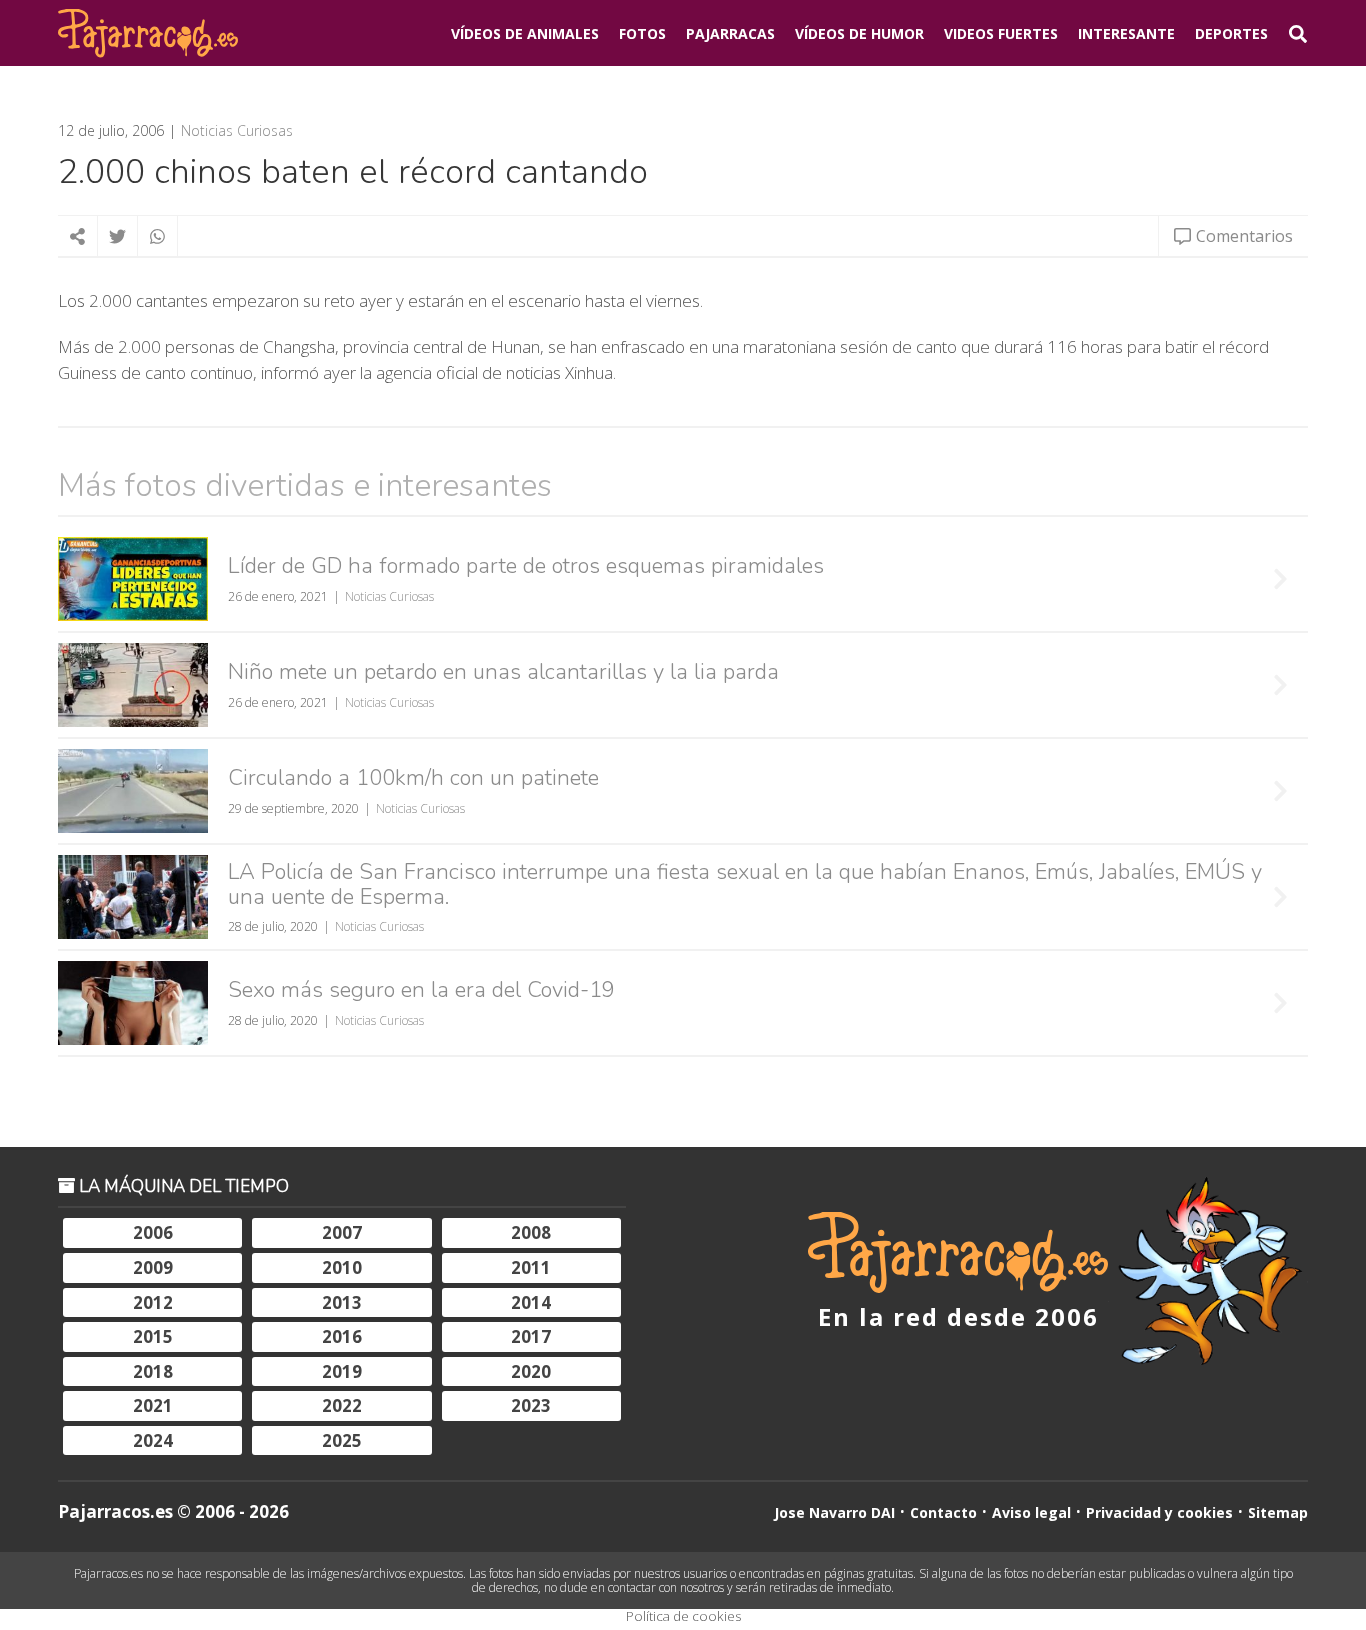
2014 (531, 1302)
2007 (342, 1232)
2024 (153, 1440)
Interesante (1126, 33)
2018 (153, 1371)
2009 (153, 1267)
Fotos (642, 33)
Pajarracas (730, 33)
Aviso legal (1031, 1512)
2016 (342, 1336)
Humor (859, 33)
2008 (531, 1232)
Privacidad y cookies (1159, 1512)
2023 (531, 1405)
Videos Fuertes (1001, 33)
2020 (531, 1371)
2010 (342, 1267)
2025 (342, 1440)
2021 (153, 1405)
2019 (342, 1371)
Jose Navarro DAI (834, 1512)
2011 (531, 1267)
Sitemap (1278, 1512)
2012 (153, 1302)
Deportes (1231, 33)
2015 (153, 1336)
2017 (531, 1336)
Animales (525, 33)
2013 (342, 1302)
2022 (342, 1405)
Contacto (943, 1512)
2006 (153, 1232)
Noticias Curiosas (237, 131)
